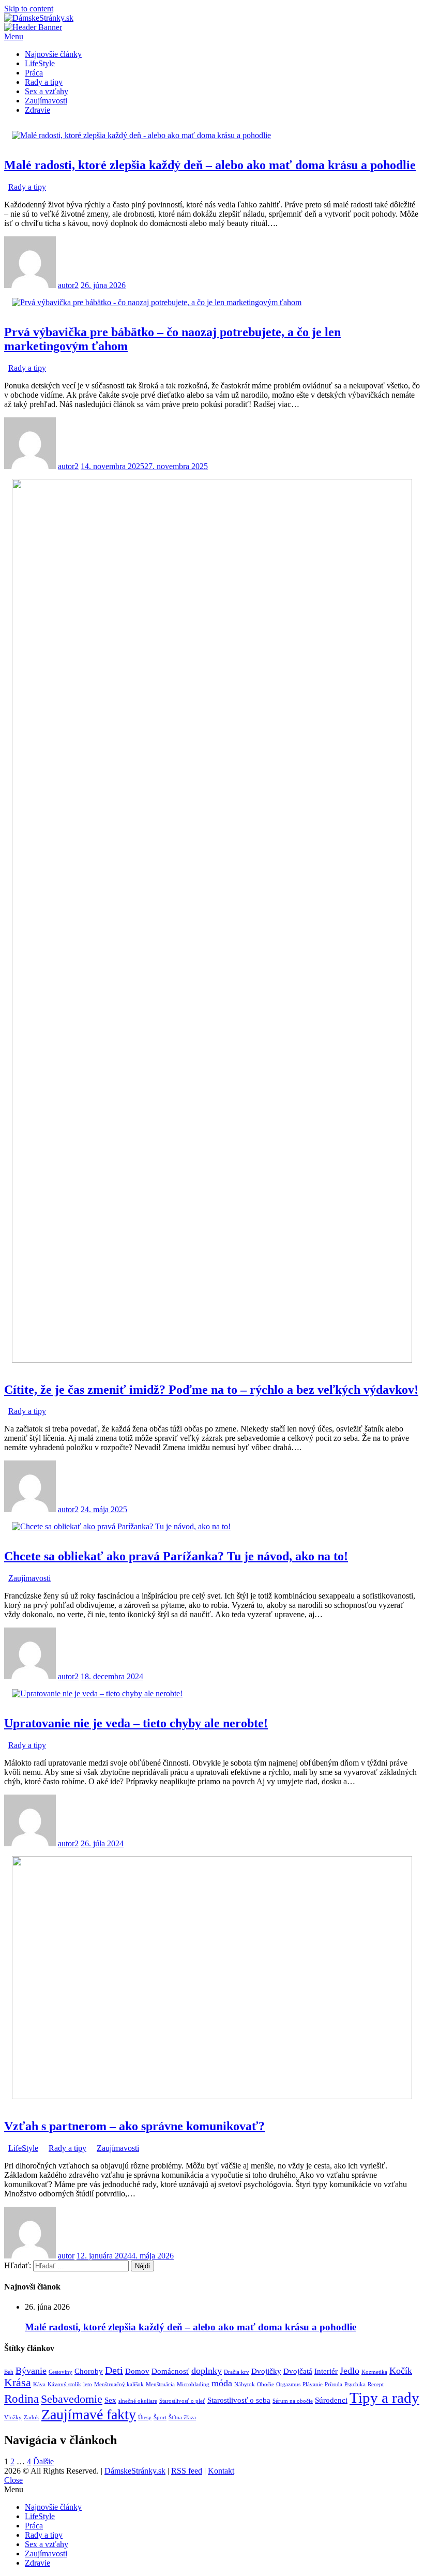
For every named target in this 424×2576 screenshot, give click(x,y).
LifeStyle (40, 63)
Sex (110, 2400)
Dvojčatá (298, 2371)
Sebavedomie (72, 2399)
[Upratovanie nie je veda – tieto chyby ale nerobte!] (97, 1693)
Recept (376, 2384)
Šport (160, 2417)
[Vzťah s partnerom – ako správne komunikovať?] (212, 2096)
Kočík (401, 2371)
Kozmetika (374, 2372)
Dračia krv (237, 2372)
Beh (9, 2372)
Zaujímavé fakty (89, 2414)
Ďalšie (43, 2461)
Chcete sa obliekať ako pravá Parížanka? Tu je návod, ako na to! (176, 1556)
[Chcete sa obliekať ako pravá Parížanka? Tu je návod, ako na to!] (121, 1526)
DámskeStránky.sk (135, 2471)
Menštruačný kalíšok (119, 2384)
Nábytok (245, 2384)
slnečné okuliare (138, 2401)
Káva (39, 2384)
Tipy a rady (384, 2398)
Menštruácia (160, 2384)
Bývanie (31, 2371)
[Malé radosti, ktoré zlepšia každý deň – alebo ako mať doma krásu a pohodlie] (141, 135)
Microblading (193, 2384)
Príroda (334, 2384)
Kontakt (221, 2471)
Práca (34, 73)
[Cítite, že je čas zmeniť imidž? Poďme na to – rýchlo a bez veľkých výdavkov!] (212, 1360)
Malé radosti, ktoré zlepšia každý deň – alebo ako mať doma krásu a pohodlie (210, 165)
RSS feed (187, 2471)
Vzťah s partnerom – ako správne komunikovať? (134, 2126)
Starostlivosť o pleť (182, 2401)
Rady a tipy (44, 82)
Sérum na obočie (293, 2401)
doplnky (207, 2371)
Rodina (21, 2399)
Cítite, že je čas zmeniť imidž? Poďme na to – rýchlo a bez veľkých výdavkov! (211, 1390)
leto (88, 2384)
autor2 (68, 285)
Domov (137, 2371)
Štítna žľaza (182, 2417)
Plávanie (313, 2384)
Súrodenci (331, 2400)
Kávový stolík (64, 2384)
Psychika (355, 2384)
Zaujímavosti (46, 101)
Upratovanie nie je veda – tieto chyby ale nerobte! (136, 1723)
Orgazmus (288, 2384)
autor (66, 2256)
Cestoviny (60, 2372)
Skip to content (29, 9)
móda (222, 2383)
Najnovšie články (53, 54)
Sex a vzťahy (47, 91)
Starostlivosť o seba (239, 2400)
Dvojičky (266, 2371)
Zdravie (37, 110)
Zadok (32, 2417)
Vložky (13, 2417)
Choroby (89, 2371)
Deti (114, 2370)
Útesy (145, 2417)
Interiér (326, 2371)
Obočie (266, 2384)
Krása (18, 2383)
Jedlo (350, 2371)
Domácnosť (170, 2371)
